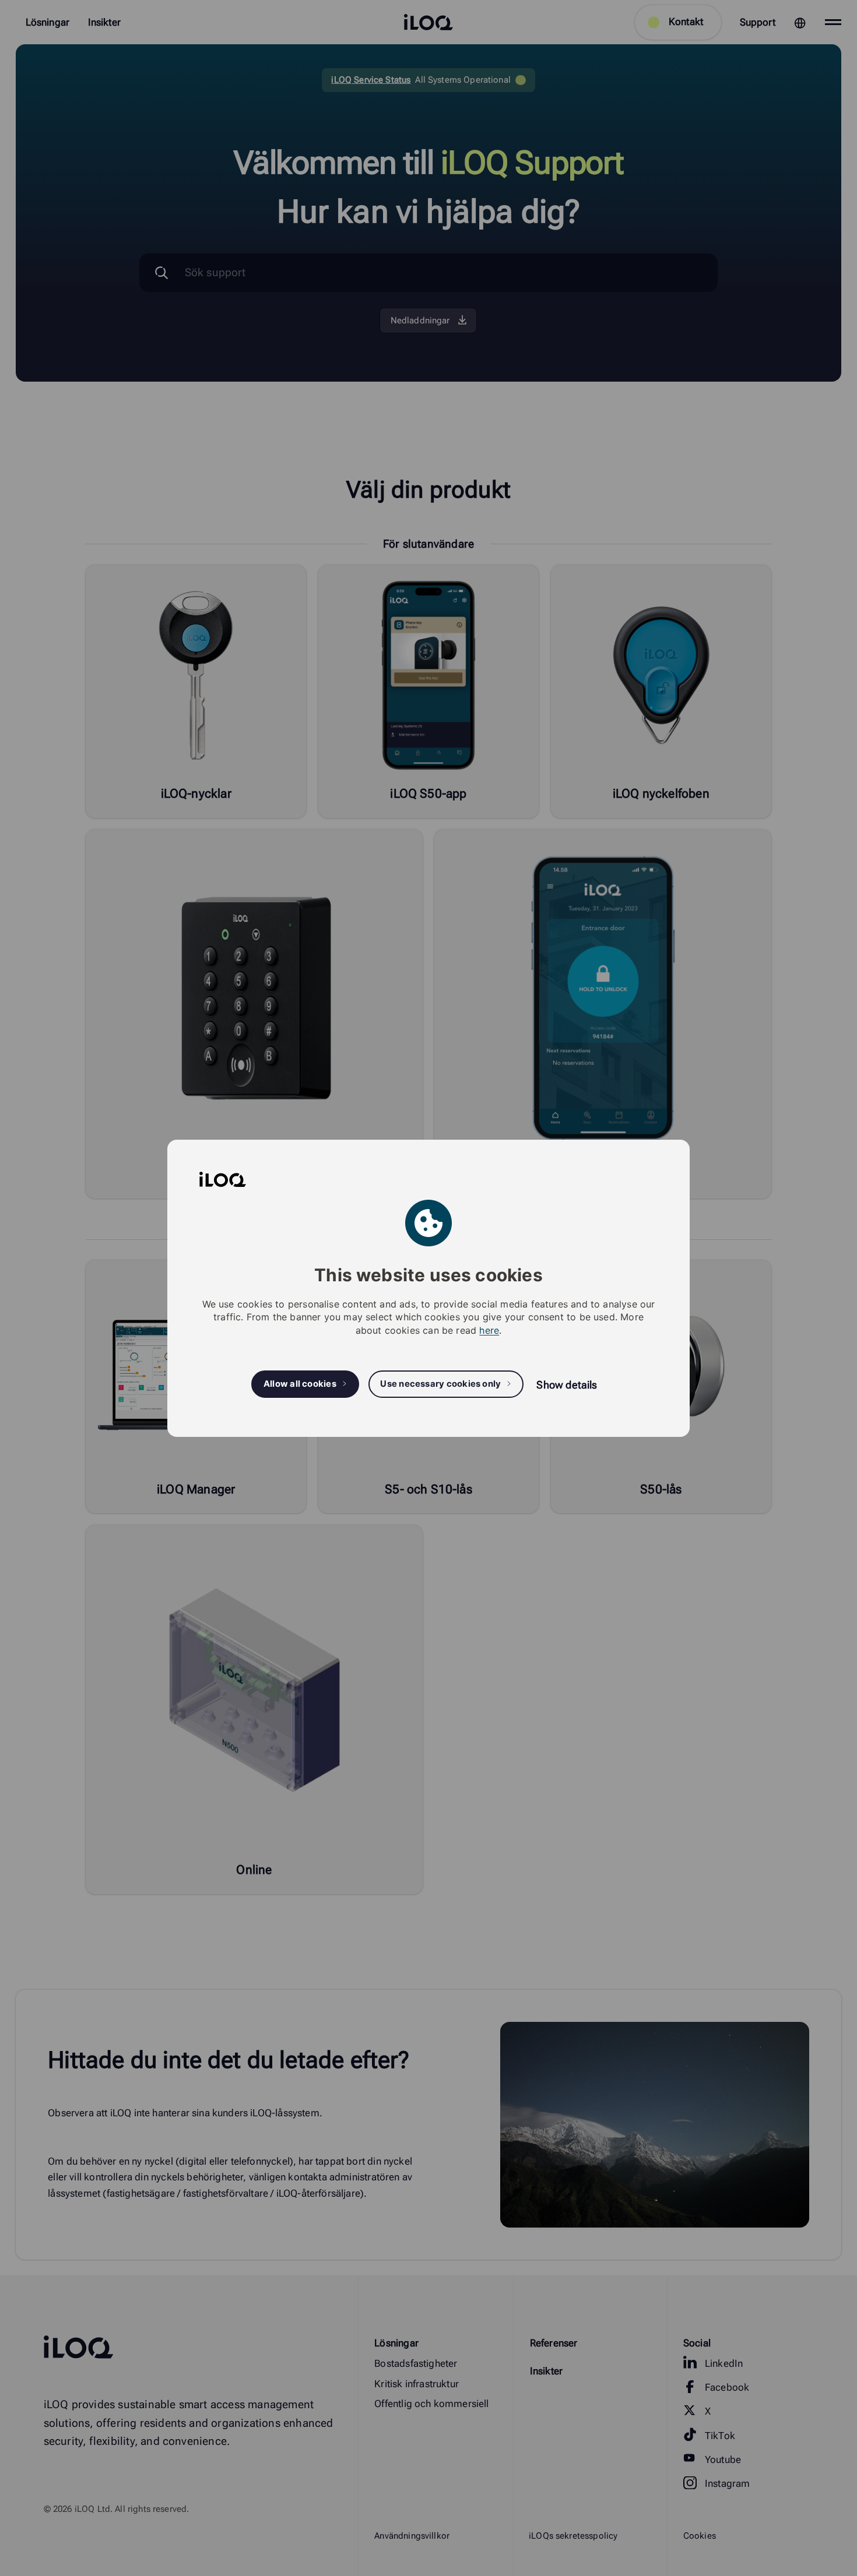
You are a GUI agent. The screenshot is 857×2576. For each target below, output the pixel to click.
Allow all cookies (300, 1384)
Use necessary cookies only (440, 1384)
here (489, 1330)
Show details (567, 1385)
